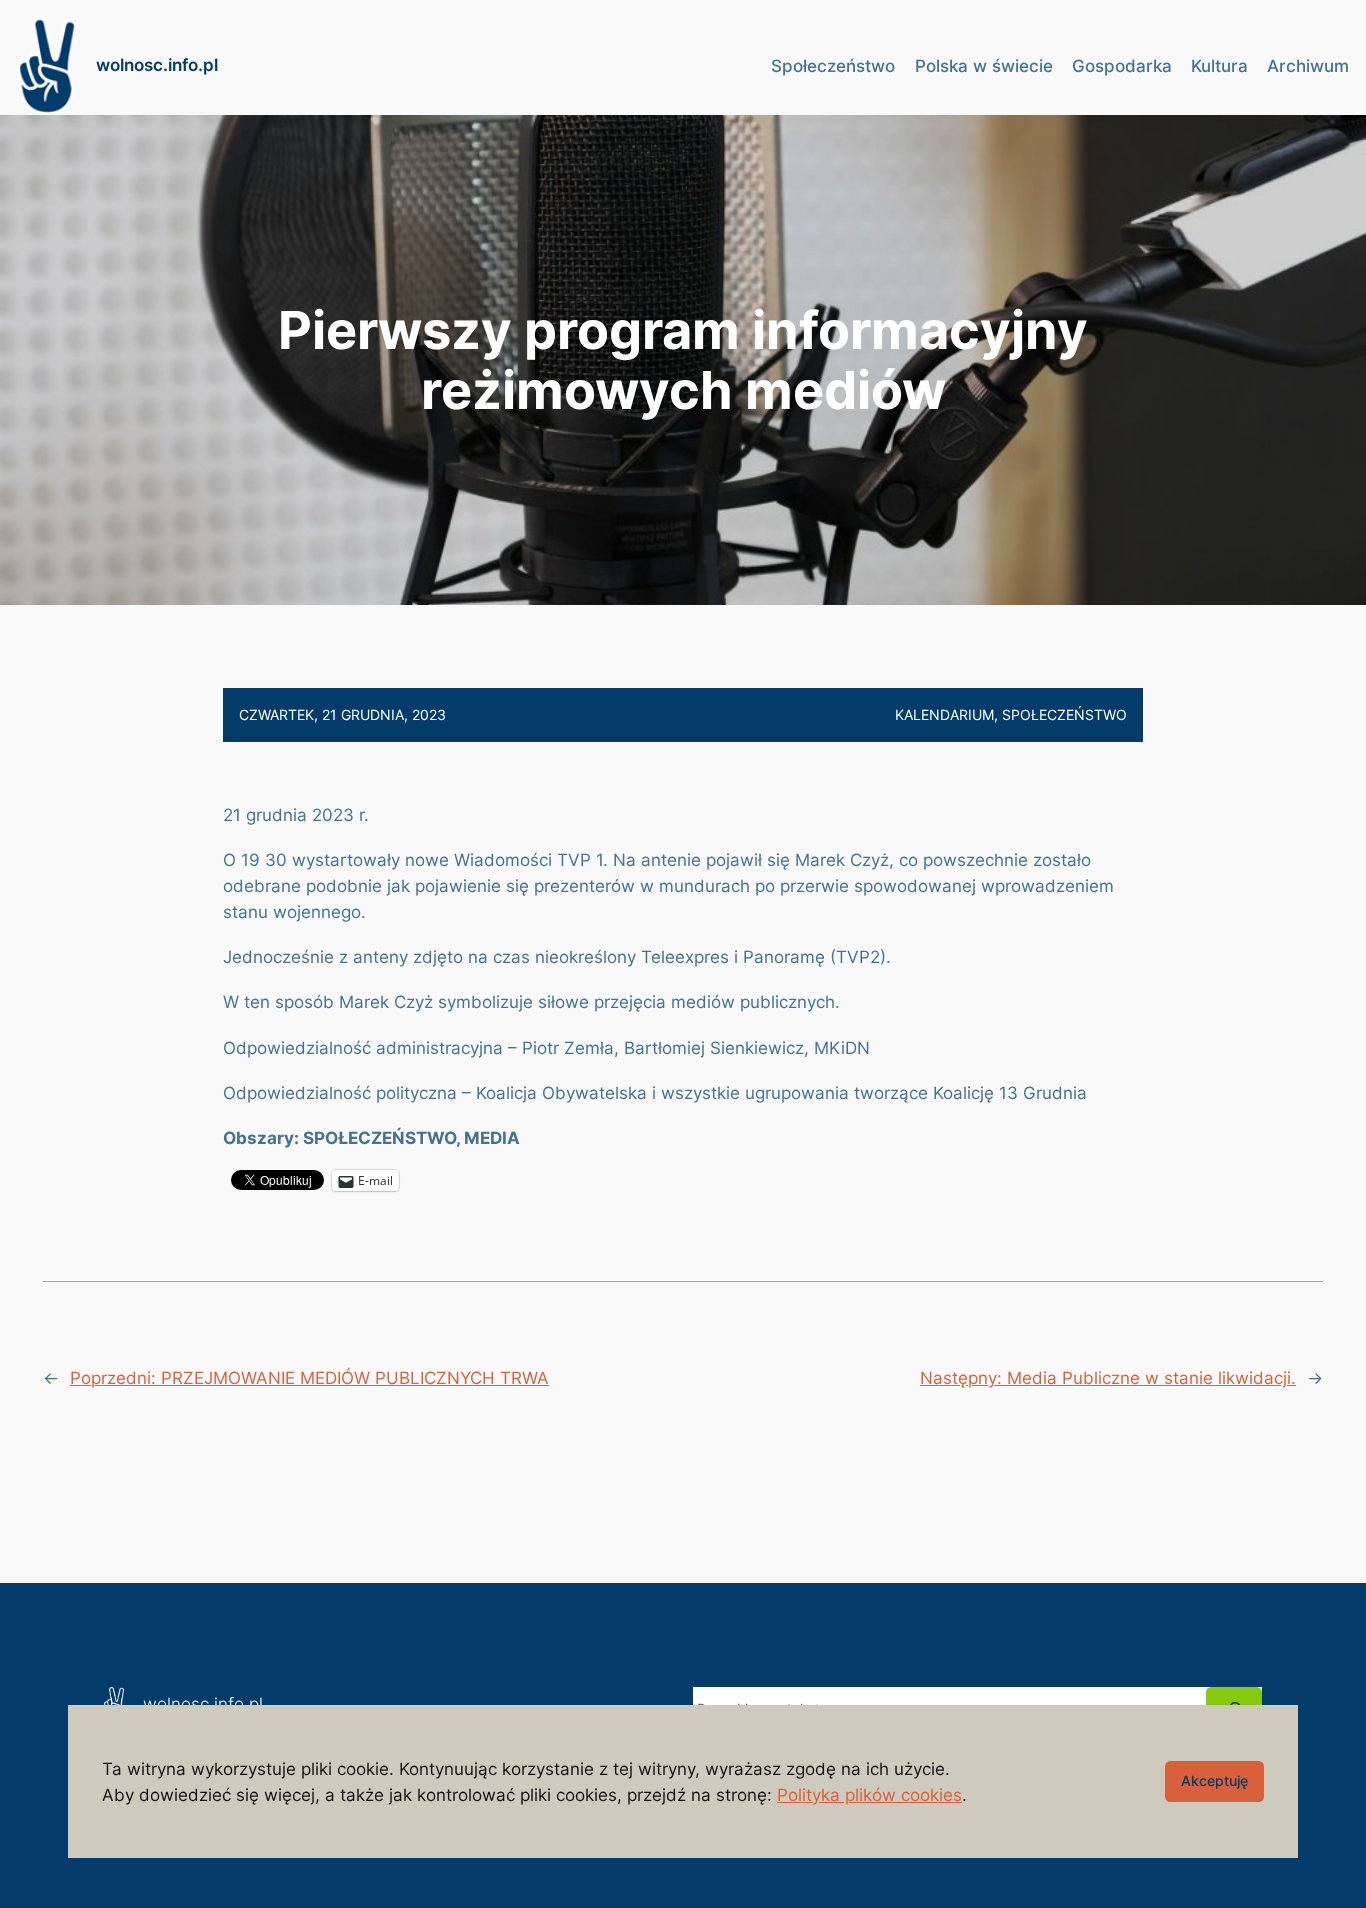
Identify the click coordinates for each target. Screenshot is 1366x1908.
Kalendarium (944, 714)
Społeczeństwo (1064, 714)
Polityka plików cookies (869, 1795)
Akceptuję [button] (1214, 1780)
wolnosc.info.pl (157, 65)
